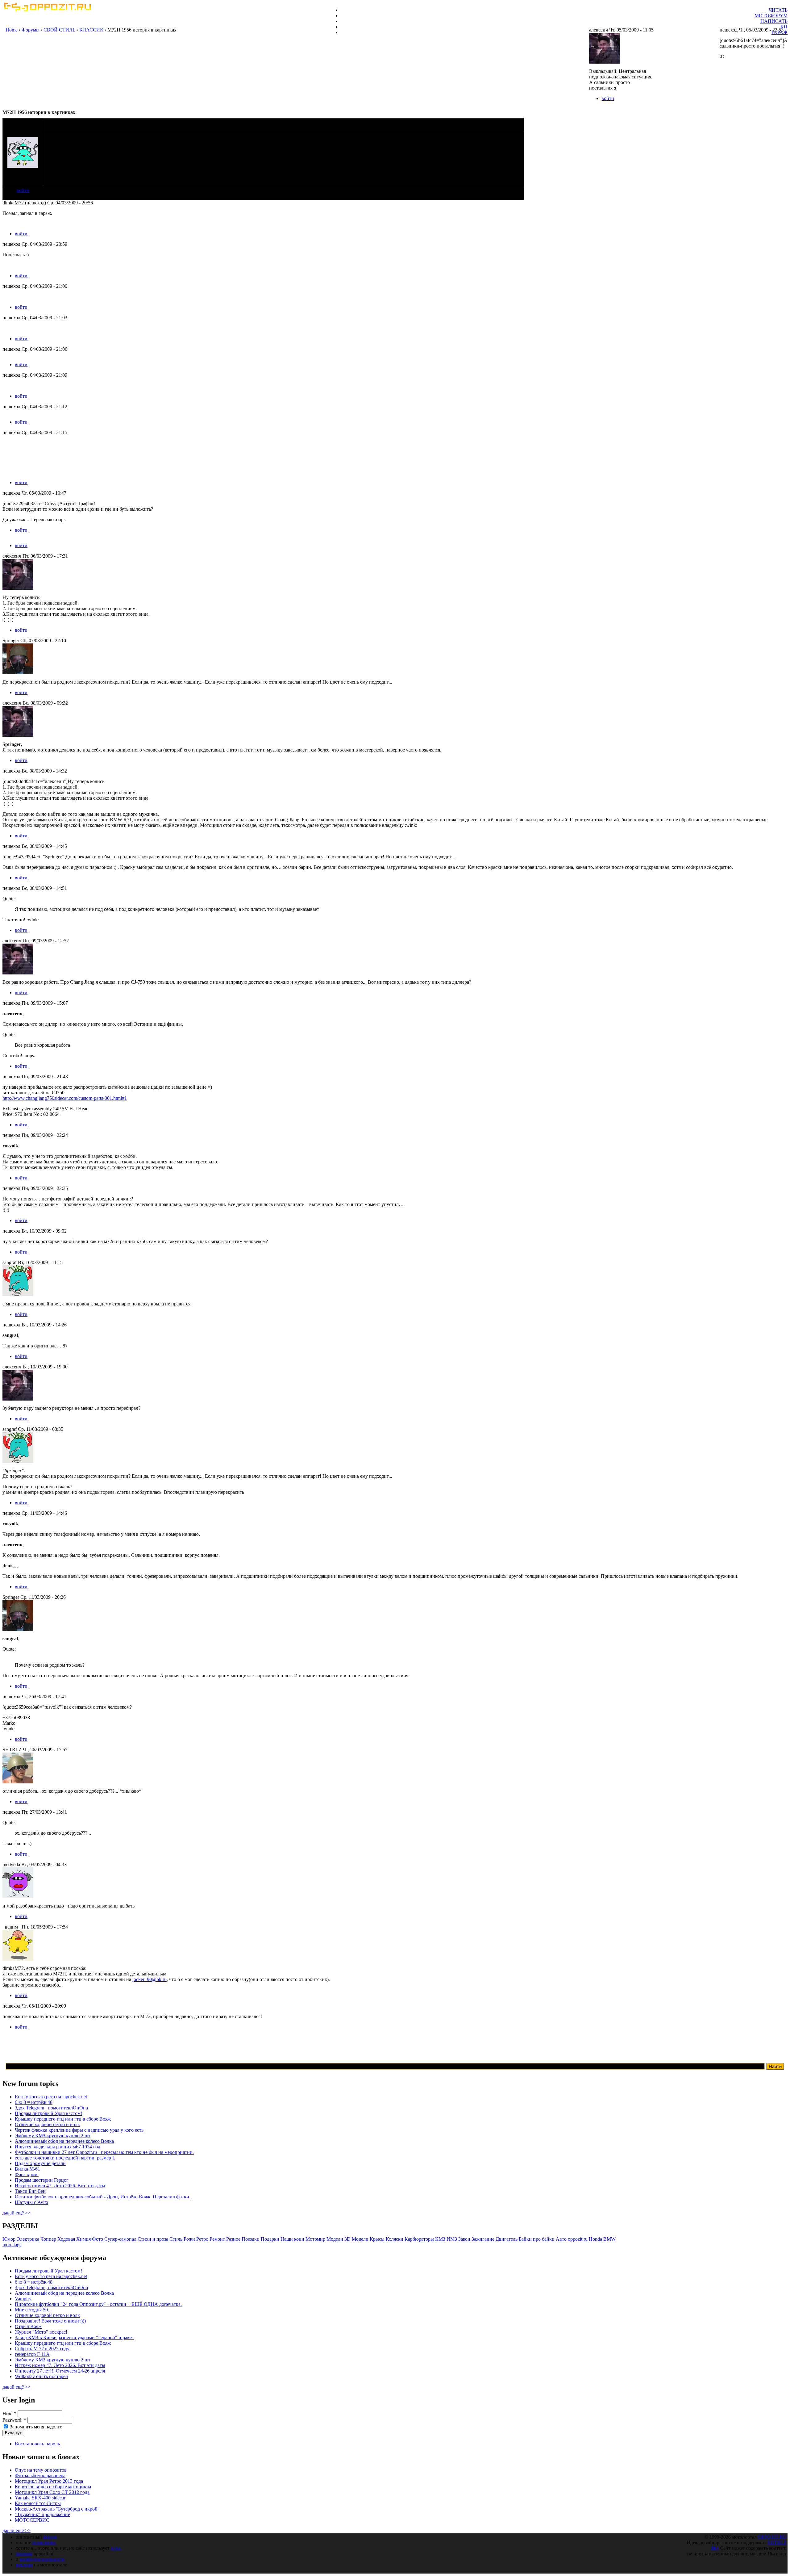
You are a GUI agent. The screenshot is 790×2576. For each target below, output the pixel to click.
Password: (14, 2420)
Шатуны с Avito (31, 2202)
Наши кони (292, 2239)
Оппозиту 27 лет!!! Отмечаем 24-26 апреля (60, 2371)
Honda (595, 2239)
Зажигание (483, 2239)
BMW (609, 2239)
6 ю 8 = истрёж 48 (34, 2102)
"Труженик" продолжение (42, 2514)
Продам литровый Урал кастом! (48, 2113)
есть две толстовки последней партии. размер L (65, 2158)
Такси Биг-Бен (30, 2191)
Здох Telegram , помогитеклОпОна (51, 2108)
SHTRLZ (777, 2542)
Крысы (377, 2239)
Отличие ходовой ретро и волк (47, 2124)
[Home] (47, 10)
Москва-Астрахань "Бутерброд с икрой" (57, 2509)
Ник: (9, 2413)
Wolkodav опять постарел (41, 2376)
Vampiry (23, 2299)
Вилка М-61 (27, 2169)
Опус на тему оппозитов (41, 2470)
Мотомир (315, 2239)
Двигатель (507, 2239)
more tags (12, 2245)
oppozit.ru (578, 2239)
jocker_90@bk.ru (150, 1979)
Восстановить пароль (37, 2444)
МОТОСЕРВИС (32, 2520)
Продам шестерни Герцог (42, 2180)
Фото (98, 2239)
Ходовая (66, 2239)
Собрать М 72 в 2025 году (42, 2349)
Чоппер (48, 2239)
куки (116, 2548)
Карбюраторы (419, 2239)
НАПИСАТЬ (774, 21)
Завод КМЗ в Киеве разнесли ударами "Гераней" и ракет (74, 2337)
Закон (464, 2239)
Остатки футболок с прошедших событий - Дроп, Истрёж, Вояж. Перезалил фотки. (103, 2197)
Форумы (31, 30)
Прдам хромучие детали (40, 2163)
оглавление (44, 2542)
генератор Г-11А (32, 2354)
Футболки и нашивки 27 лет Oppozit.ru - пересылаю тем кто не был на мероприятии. (104, 2152)
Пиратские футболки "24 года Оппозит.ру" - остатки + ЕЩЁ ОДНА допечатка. (98, 2304)
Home (12, 30)
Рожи (189, 2239)
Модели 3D (339, 2239)
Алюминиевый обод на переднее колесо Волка (64, 2141)
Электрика (28, 2239)
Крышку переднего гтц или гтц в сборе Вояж (63, 2119)
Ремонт (217, 2239)
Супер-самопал (120, 2239)
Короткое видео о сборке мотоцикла (53, 2487)
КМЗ (440, 2239)
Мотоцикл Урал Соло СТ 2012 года (52, 2492)
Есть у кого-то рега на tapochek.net (51, 2097)
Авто (561, 2239)
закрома (24, 2554)
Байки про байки (537, 2239)
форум (50, 2537)
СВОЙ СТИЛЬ (59, 30)
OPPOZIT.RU (772, 2537)
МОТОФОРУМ (771, 16)
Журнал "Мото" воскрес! (41, 2332)
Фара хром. (27, 2174)
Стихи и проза (153, 2239)
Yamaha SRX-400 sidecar (40, 2498)
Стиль (176, 2239)
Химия (83, 2239)
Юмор (9, 2239)
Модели (360, 2239)
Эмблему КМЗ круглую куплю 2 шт (53, 2136)
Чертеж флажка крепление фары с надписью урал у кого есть (79, 2130)
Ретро (202, 2239)
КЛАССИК (91, 30)
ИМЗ (452, 2239)
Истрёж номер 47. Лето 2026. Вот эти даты (60, 2186)
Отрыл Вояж (28, 2326)
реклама (24, 2565)
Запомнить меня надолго (35, 2427)
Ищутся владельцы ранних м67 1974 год (58, 2147)
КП (784, 27)
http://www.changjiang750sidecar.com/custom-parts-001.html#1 (65, 1098)
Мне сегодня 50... (33, 2310)
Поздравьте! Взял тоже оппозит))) (50, 2321)
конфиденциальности (42, 2559)
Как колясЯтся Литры (38, 2503)
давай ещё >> (17, 2213)
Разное (233, 2239)
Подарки (270, 2239)
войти (23, 190)
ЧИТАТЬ (778, 10)
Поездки (251, 2239)
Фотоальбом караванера (40, 2475)
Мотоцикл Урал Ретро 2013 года (49, 2481)
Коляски (395, 2239)
